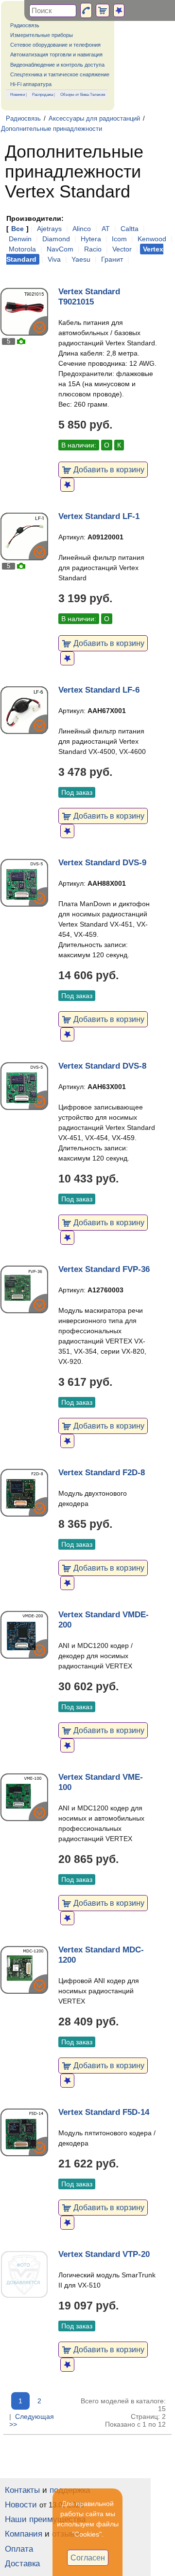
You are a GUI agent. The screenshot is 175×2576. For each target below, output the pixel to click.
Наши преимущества (45, 2519)
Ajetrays (49, 229)
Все (17, 229)
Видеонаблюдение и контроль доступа (57, 65)
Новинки (17, 94)
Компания (24, 2534)
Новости (21, 2505)
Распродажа (43, 94)
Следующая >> (32, 2420)
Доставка (22, 2564)
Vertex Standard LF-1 (99, 516)
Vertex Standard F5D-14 (104, 2112)
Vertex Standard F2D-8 (102, 1473)
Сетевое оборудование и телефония (55, 45)
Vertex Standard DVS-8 (102, 1066)
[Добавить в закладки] (67, 485)
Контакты (22, 2490)
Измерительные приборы (42, 35)
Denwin (20, 239)
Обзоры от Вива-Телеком (83, 94)
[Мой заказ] (103, 10)
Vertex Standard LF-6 (99, 690)
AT (106, 229)
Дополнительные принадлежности (52, 129)
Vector (122, 249)
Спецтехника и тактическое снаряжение (60, 74)
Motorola (22, 249)
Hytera (91, 239)
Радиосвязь (25, 25)
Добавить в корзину (108, 469)
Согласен (88, 2558)
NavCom (60, 249)
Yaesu (81, 259)
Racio (93, 249)
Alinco (82, 229)
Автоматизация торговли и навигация (56, 54)
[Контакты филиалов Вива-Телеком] (86, 10)
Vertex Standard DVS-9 (102, 863)
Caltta (130, 229)
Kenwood (152, 239)
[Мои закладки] (119, 10)
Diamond (56, 239)
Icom (119, 239)
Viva (54, 259)
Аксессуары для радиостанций (94, 119)
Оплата (19, 2549)
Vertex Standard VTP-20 (104, 2254)
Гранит (112, 259)
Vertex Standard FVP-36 (104, 1269)
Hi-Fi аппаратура (31, 84)
